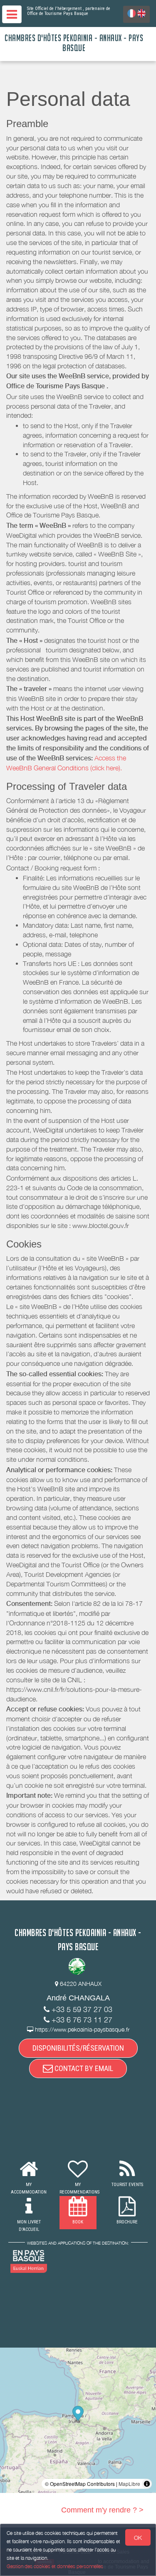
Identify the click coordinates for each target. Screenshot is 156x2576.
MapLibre (129, 2484)
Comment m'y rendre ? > (102, 2510)
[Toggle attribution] (147, 2484)
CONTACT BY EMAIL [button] (83, 2068)
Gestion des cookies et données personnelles (55, 2566)
